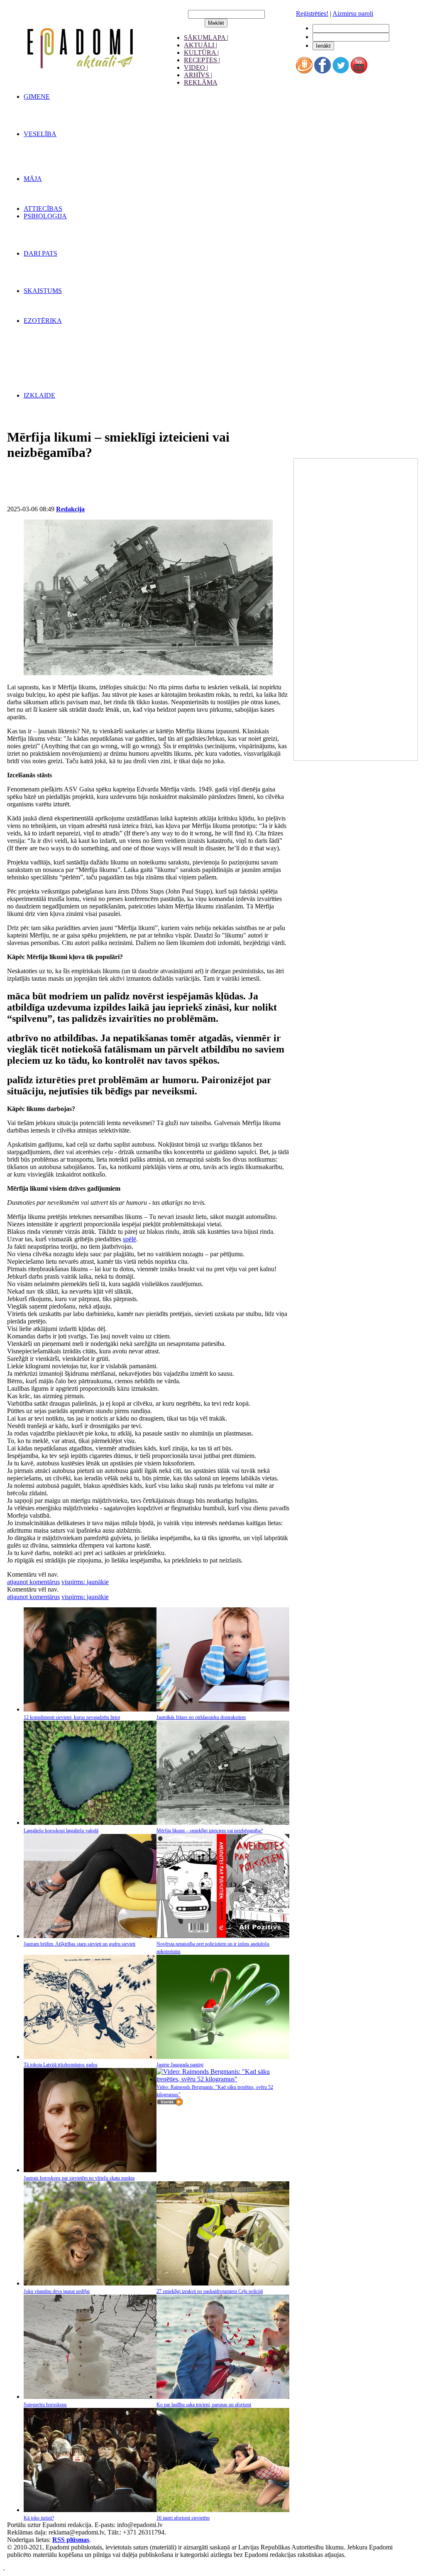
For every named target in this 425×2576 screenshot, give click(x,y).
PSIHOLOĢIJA (45, 216)
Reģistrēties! (312, 13)
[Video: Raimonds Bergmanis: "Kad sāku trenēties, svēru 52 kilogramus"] (223, 2079)
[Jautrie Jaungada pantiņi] (223, 2057)
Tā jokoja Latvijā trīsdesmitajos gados (61, 2065)
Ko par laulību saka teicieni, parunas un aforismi (204, 2405)
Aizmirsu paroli (353, 13)
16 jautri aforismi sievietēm (183, 2518)
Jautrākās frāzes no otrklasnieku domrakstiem (201, 1717)
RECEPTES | (202, 60)
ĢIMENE (37, 96)
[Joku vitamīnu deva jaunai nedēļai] (90, 2283)
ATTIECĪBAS (43, 209)
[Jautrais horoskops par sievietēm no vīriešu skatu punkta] (90, 2170)
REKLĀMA (201, 82)
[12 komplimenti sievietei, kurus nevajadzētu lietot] (90, 1709)
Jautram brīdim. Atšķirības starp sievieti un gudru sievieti (79, 1944)
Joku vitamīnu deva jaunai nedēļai (57, 2291)
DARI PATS (40, 253)
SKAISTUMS (43, 291)
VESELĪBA (40, 134)
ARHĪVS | (198, 75)
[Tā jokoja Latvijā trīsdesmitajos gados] (90, 2057)
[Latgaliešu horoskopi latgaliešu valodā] (90, 1823)
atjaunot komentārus (33, 1582)
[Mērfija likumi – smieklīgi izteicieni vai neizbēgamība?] (223, 1823)
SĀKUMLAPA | (206, 38)
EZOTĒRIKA (43, 321)
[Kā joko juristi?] (90, 2510)
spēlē (129, 1239)
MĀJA (33, 179)
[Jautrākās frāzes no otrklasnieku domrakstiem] (223, 1709)
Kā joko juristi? (39, 2518)
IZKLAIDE (39, 395)
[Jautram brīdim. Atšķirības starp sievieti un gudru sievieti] (90, 1936)
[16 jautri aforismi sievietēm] (223, 2510)
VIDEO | (196, 67)
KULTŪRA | (201, 52)
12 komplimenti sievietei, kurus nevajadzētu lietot (72, 1717)
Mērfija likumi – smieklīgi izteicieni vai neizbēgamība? (210, 1831)
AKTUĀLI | (200, 45)
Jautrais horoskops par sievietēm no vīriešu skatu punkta (79, 2178)
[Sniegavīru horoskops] (90, 2397)
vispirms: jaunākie (85, 1582)
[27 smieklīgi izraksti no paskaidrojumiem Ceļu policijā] (223, 2283)
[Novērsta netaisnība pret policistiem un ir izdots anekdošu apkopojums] (223, 1936)
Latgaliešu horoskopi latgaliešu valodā (61, 1831)
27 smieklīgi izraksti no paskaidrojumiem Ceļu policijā (210, 2291)
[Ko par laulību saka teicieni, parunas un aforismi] (223, 2397)
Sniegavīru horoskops (45, 2405)
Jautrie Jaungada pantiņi (180, 2065)
